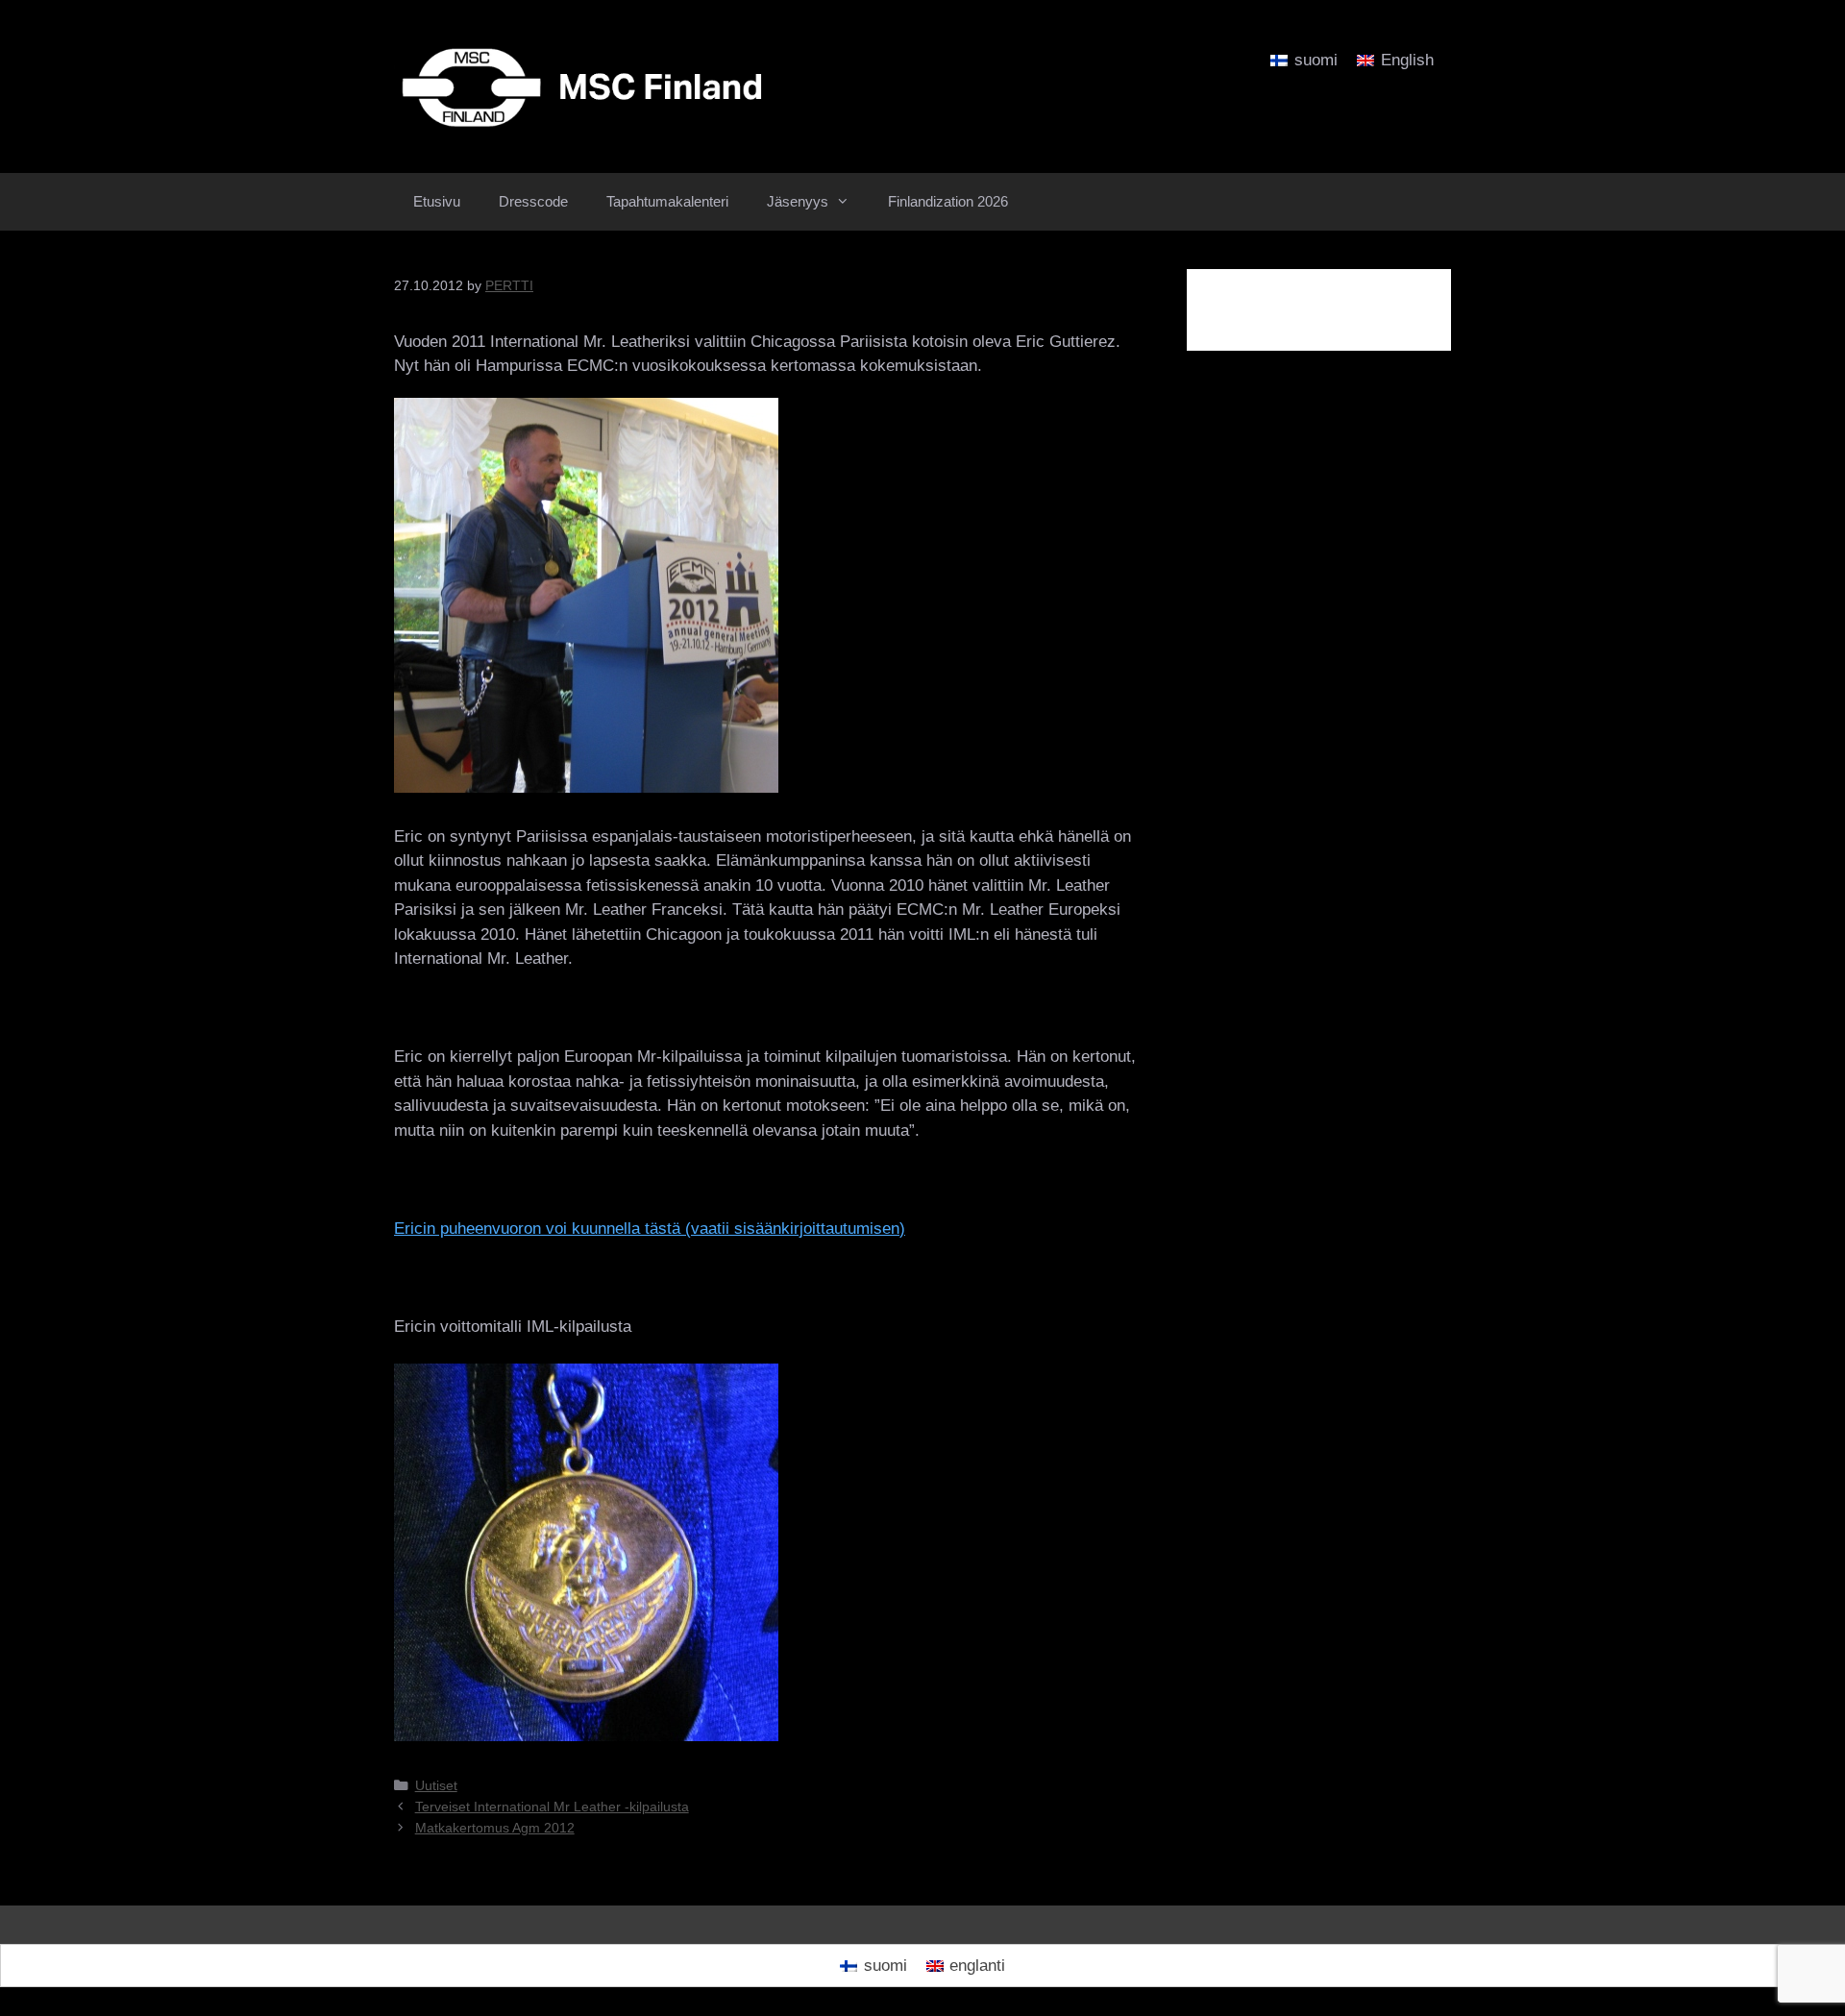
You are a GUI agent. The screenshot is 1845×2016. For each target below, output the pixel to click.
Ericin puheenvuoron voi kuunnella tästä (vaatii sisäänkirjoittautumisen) (650, 1229)
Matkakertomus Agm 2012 (495, 1828)
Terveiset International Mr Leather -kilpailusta (552, 1807)
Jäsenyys (798, 201)
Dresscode (533, 201)
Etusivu (437, 201)
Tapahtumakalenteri (667, 201)
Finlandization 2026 (948, 201)
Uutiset (436, 1785)
